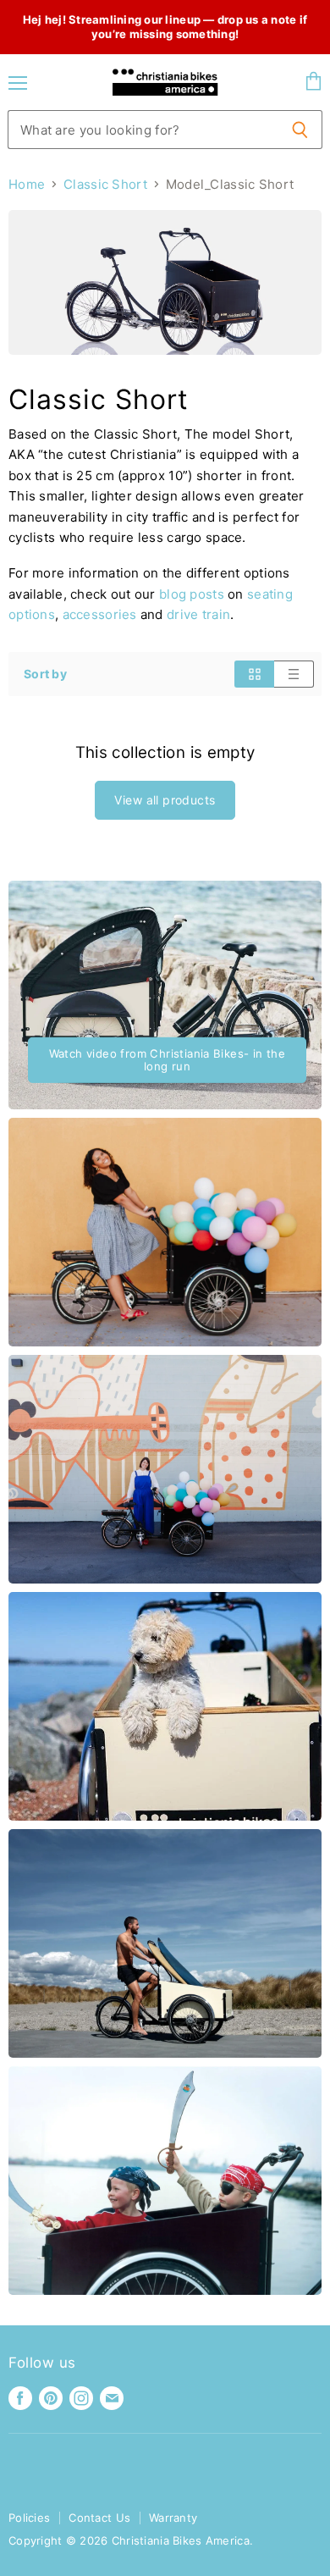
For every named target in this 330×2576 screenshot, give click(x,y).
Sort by (45, 674)
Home (27, 184)
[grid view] (254, 674)
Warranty (173, 2518)
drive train (198, 614)
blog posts (192, 594)
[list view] (294, 674)
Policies (29, 2518)
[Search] (300, 130)
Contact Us (99, 2518)
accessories (100, 614)
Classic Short (105, 184)
